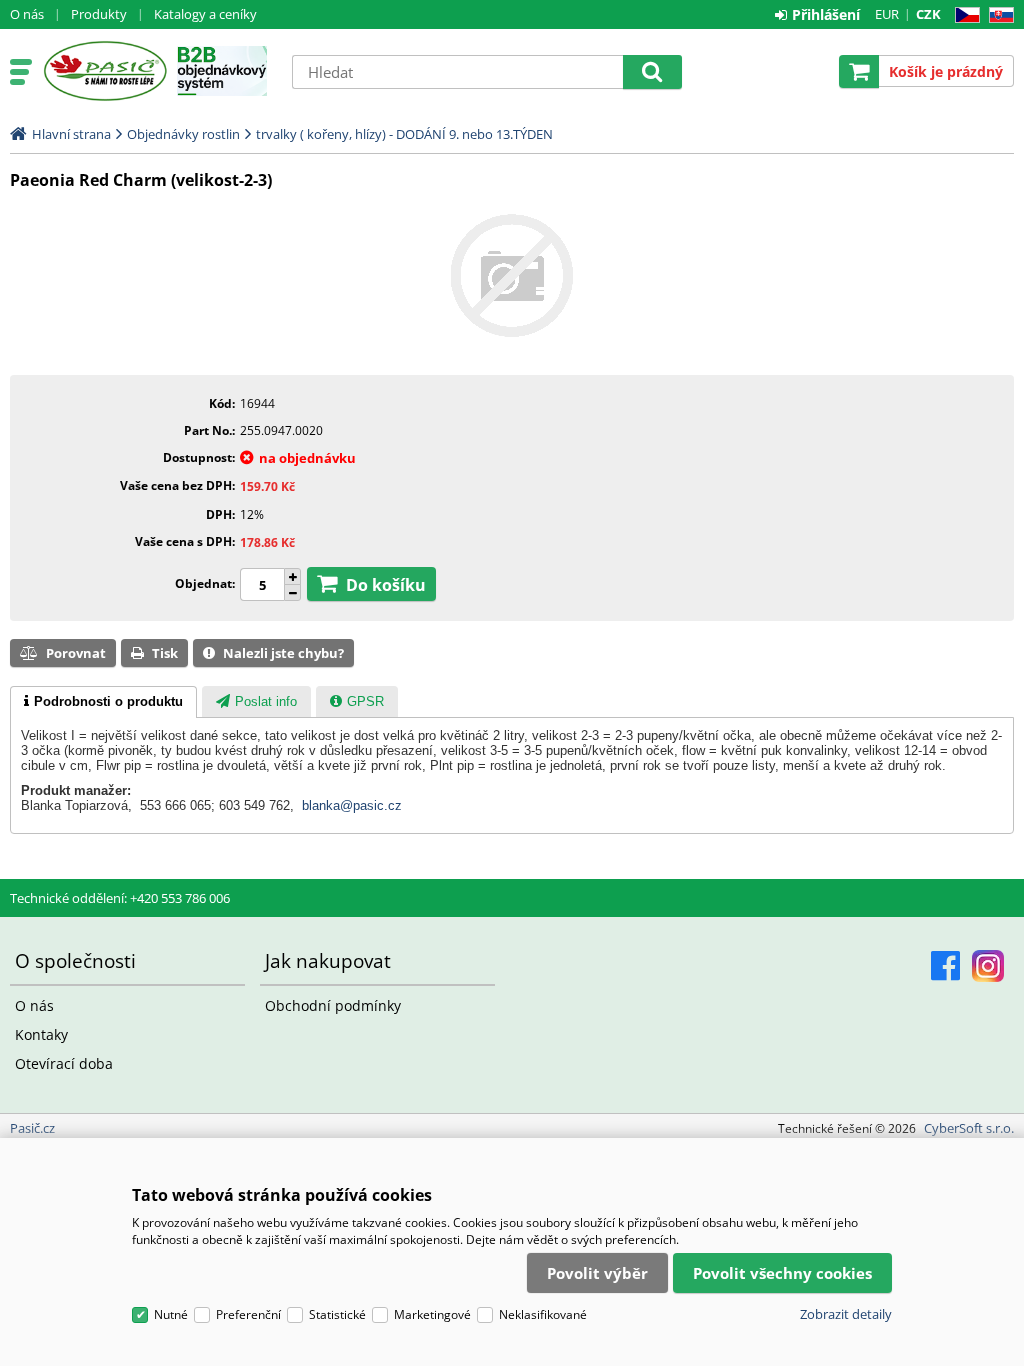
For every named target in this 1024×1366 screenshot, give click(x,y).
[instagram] (988, 966)
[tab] (103, 702)
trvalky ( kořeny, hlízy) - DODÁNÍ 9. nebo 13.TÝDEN (404, 134)
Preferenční (248, 1314)
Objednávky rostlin (183, 134)
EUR (887, 14)
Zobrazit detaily (846, 1314)
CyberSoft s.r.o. (969, 1128)
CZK (928, 14)
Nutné (171, 1314)
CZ (963, 15)
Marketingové (432, 1314)
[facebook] (945, 966)
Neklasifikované (543, 1314)
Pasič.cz (104, 71)
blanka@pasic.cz (352, 805)
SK (997, 15)
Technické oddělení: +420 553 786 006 (120, 898)
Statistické (337, 1314)
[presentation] (103, 702)
